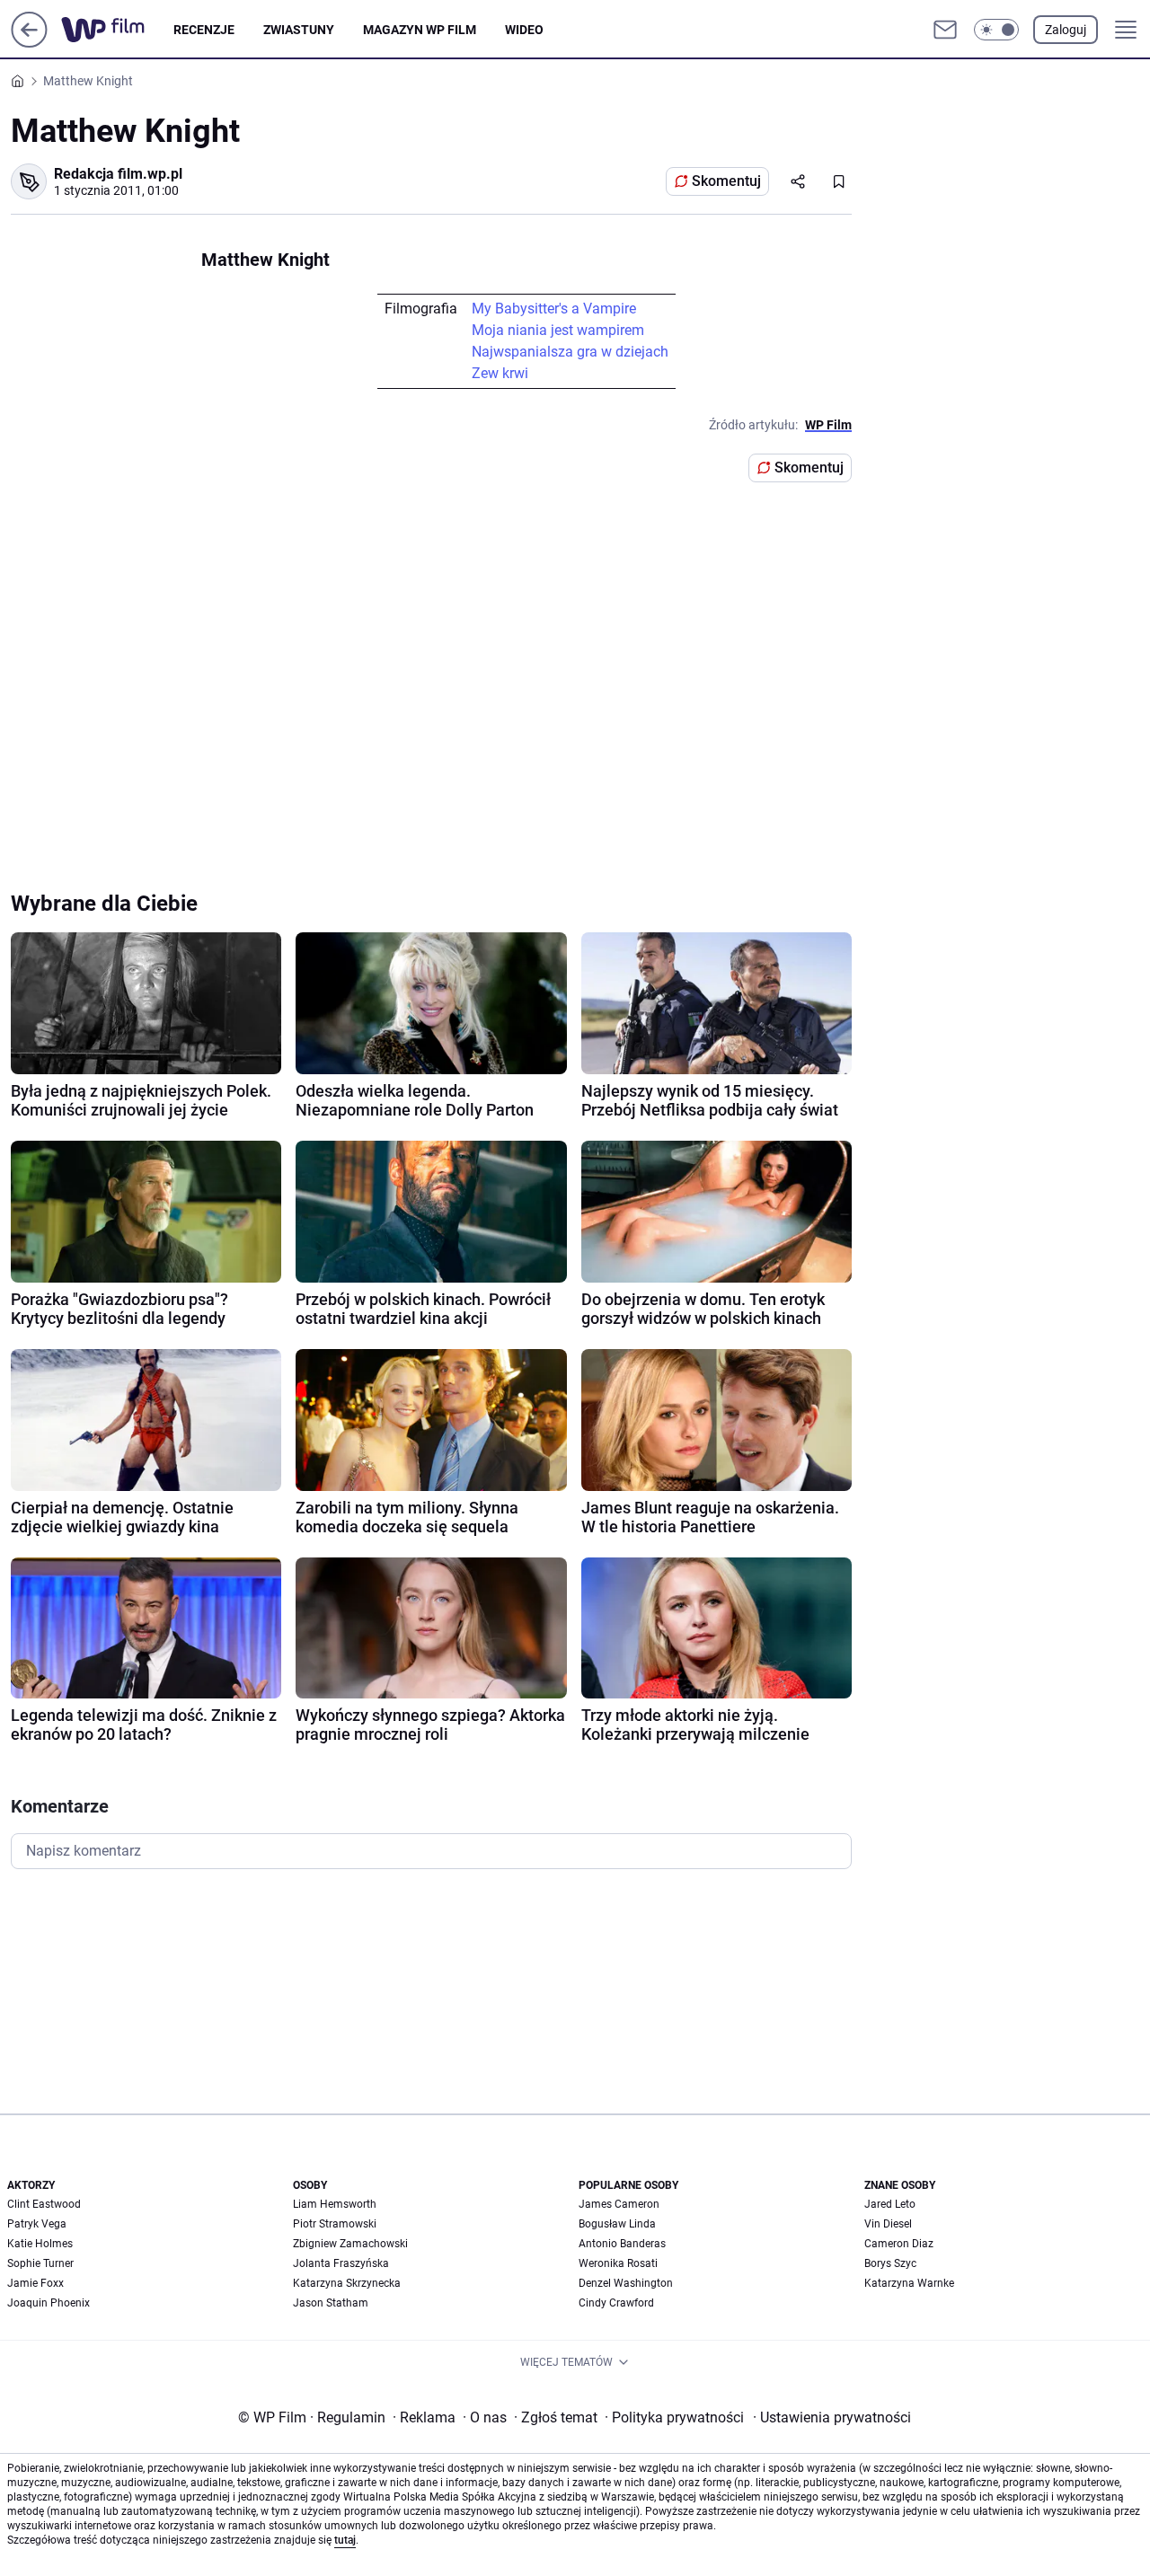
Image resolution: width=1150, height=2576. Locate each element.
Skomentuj (726, 181)
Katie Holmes (40, 2244)
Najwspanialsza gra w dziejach (570, 352)
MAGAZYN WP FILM (420, 30)
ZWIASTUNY (299, 30)
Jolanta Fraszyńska (341, 2263)
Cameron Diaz (899, 2244)
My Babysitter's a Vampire (554, 309)
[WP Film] (117, 30)
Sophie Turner (40, 2263)
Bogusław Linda (617, 2224)
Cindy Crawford (616, 2303)
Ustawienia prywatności (832, 2417)
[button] (996, 30)
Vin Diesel (888, 2224)
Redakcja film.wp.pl (118, 174)
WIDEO (524, 30)
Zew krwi (500, 373)
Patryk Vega (37, 2224)
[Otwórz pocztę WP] (945, 30)
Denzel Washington (626, 2283)
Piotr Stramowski (335, 2224)
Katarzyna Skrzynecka (347, 2283)
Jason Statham (331, 2303)
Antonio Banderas (622, 2244)
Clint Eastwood (44, 2204)
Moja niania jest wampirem (558, 330)
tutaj (345, 2540)
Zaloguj (1066, 30)
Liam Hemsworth (335, 2204)
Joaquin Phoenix (49, 2303)
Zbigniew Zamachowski (350, 2244)
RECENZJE (204, 30)
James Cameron (619, 2204)
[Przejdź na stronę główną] (29, 43)
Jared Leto (890, 2204)
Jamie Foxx (35, 2283)
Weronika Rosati (618, 2263)
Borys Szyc (890, 2263)
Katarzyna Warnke (909, 2283)
